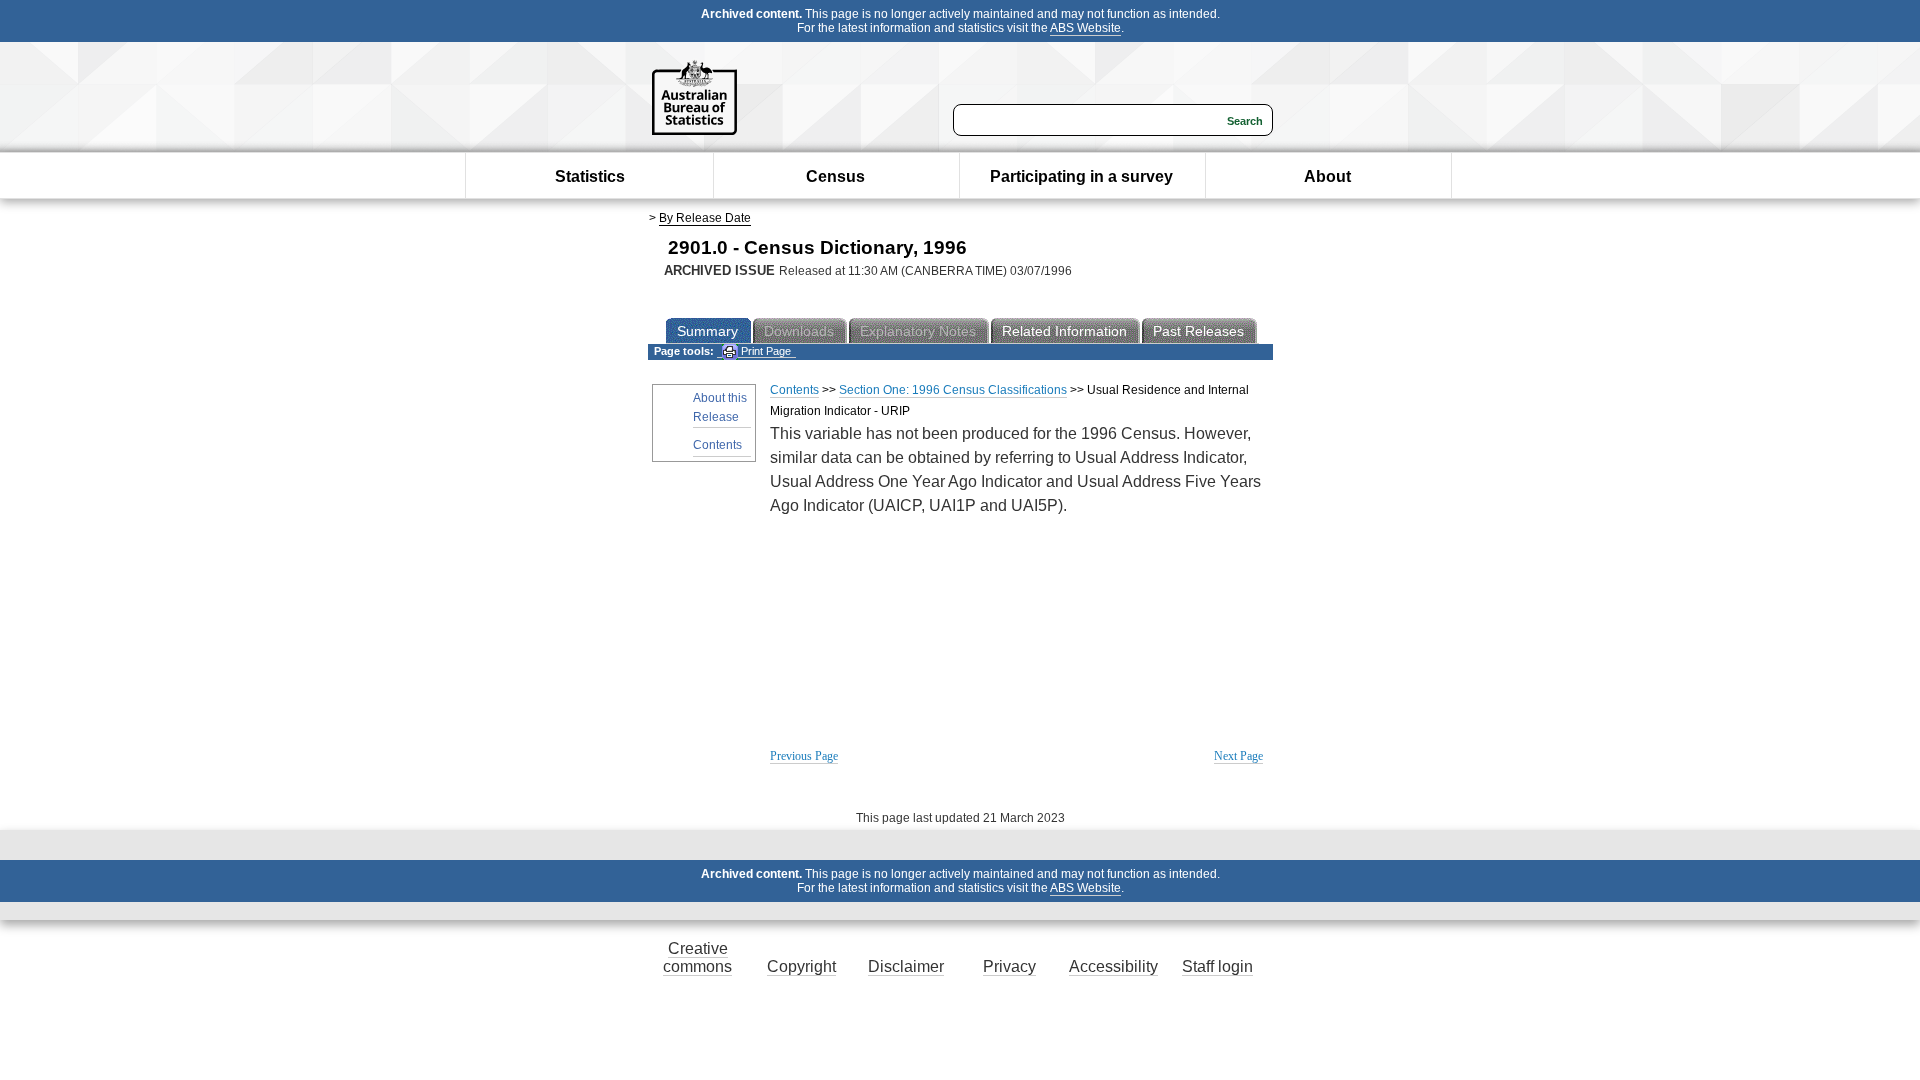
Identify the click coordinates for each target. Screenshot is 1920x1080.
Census (835, 176)
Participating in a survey (1081, 176)
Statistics (590, 176)
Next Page (1238, 756)
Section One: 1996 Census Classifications (953, 390)
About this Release (720, 407)
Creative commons (697, 957)
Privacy (1009, 966)
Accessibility (1113, 966)
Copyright (801, 966)
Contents (717, 445)
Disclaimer (906, 966)
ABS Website (1085, 28)
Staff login (1217, 966)
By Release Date (705, 218)
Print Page (764, 351)
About (1327, 176)
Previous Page (804, 756)
